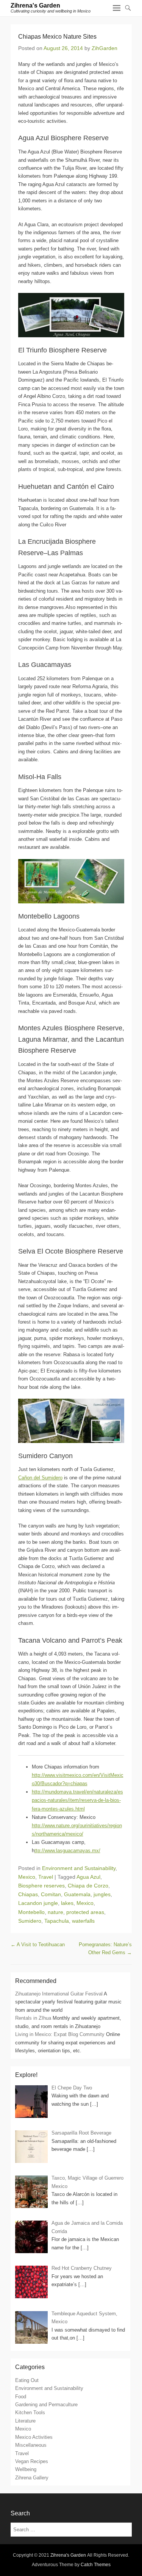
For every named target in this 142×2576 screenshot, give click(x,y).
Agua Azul (88, 1877)
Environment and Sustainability (79, 1868)
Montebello (31, 1912)
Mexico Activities (34, 2437)
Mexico (27, 1877)
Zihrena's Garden (35, 5)
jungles (102, 1894)
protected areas (85, 1912)
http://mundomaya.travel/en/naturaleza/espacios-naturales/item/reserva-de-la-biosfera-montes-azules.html (77, 1800)
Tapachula (57, 1921)
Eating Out (27, 2380)
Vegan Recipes (32, 2461)
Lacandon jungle (38, 1903)
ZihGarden (105, 48)
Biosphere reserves (41, 1886)
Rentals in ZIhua (33, 2018)
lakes (67, 1903)
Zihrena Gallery (32, 2478)
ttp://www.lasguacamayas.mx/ (67, 1851)
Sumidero (30, 1921)
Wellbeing (26, 2469)
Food (21, 2397)
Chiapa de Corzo (88, 1886)
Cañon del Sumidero (40, 1478)
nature (55, 1912)
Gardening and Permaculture (46, 2405)
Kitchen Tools (30, 2412)
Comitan (51, 1894)
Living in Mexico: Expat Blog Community (60, 2034)
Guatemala (77, 1894)
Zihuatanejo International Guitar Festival (59, 1994)
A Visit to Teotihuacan (38, 1945)
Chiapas (28, 1894)
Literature (25, 2421)
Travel (46, 1877)
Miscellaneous (31, 2445)
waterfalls (83, 1921)
